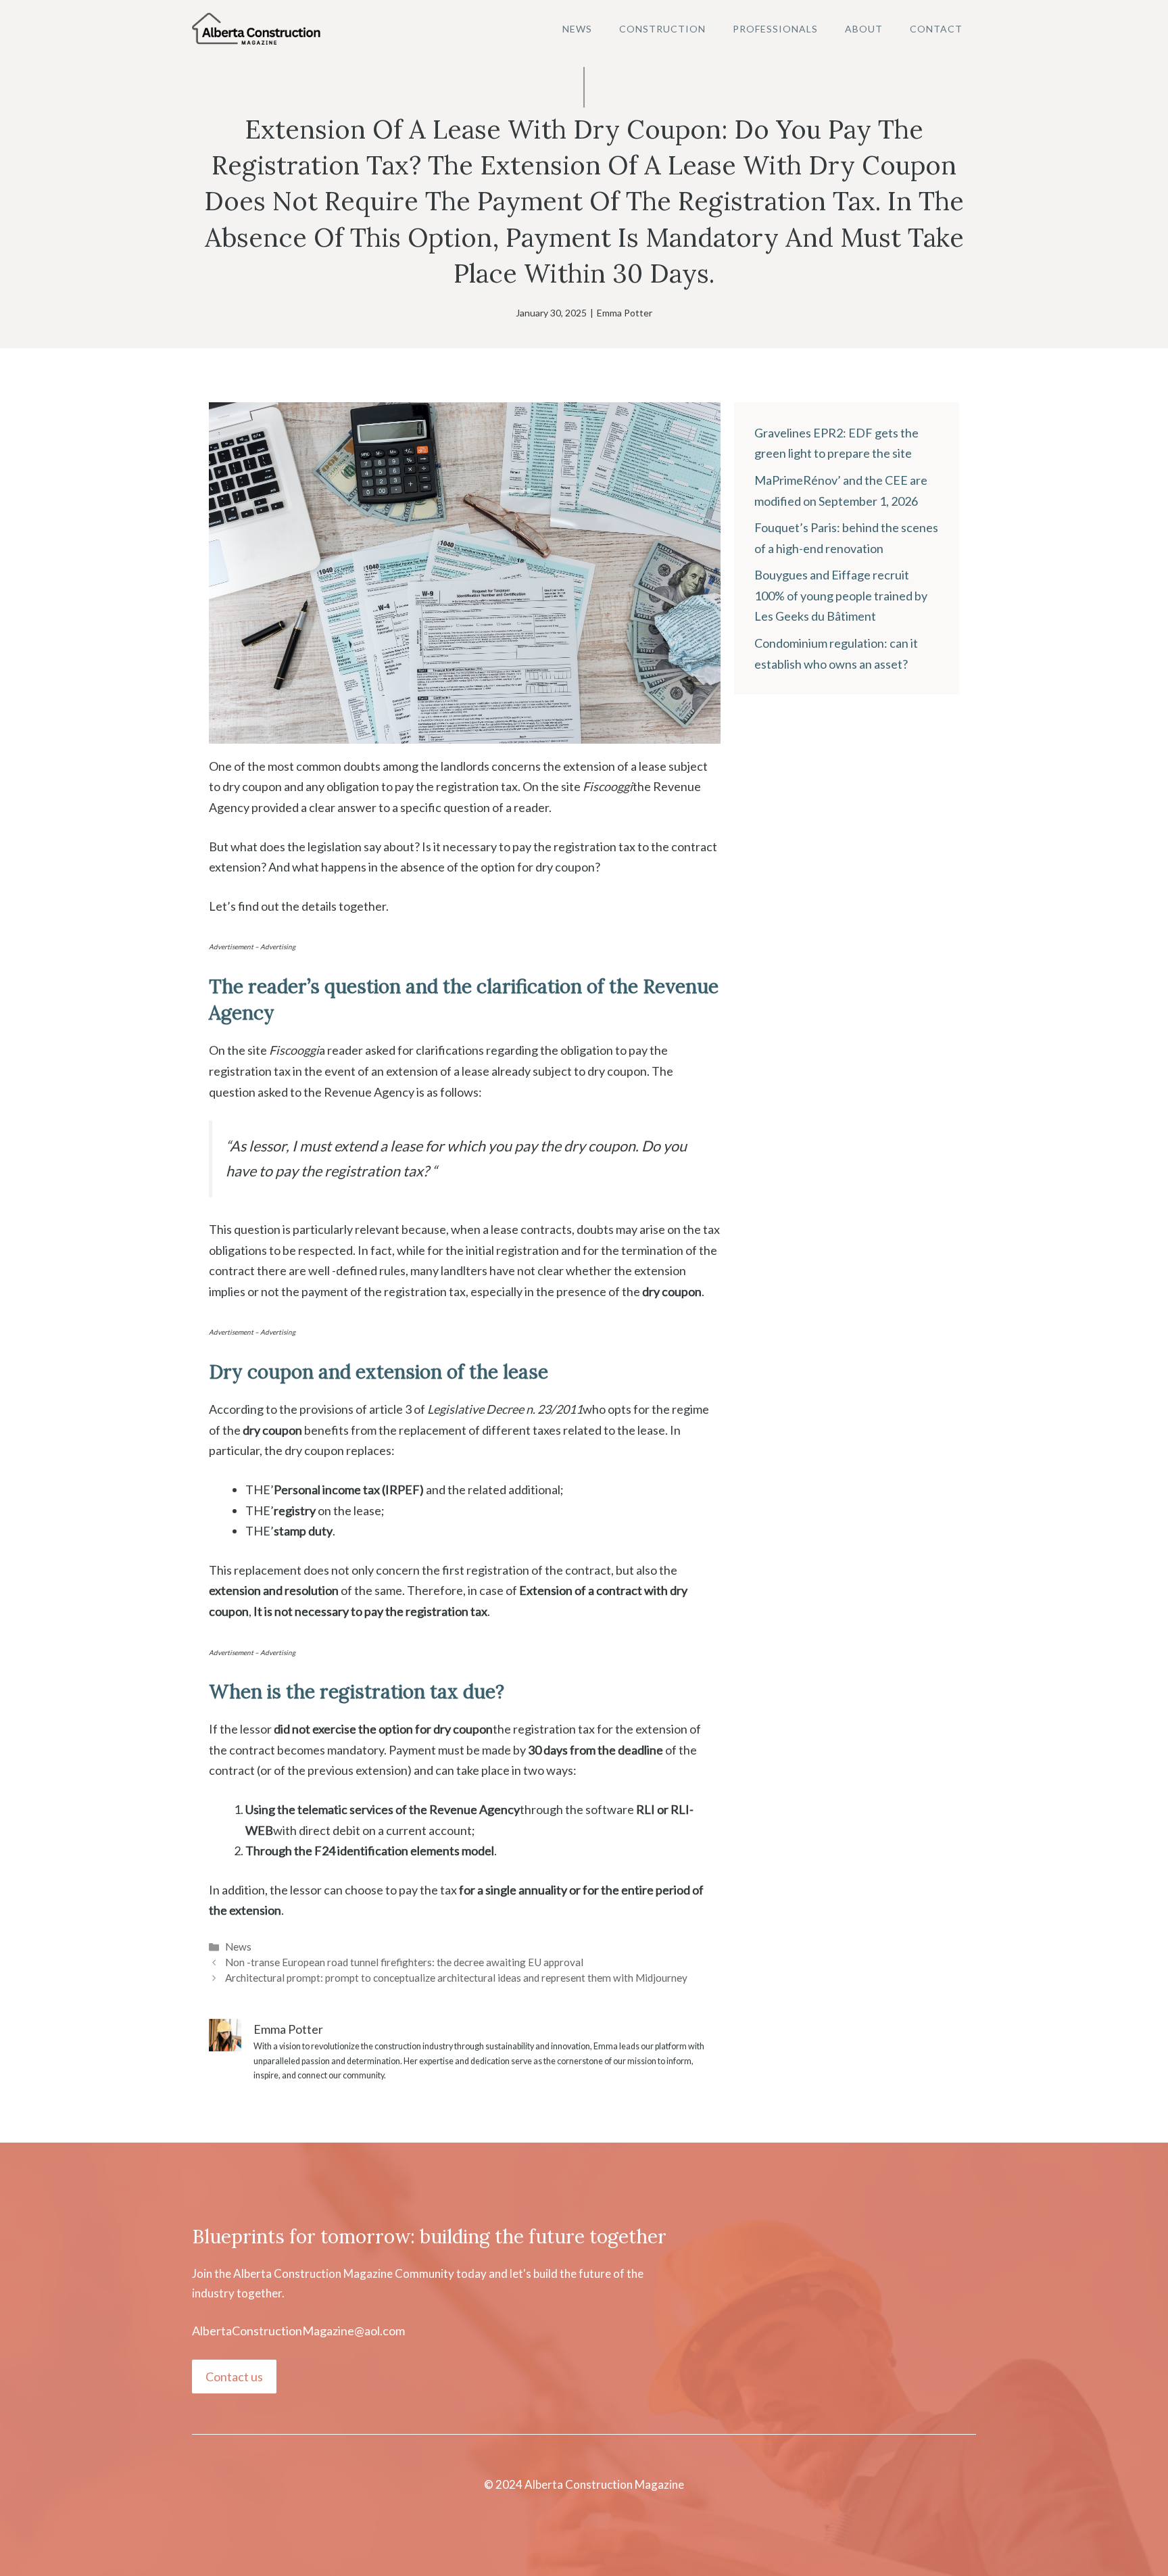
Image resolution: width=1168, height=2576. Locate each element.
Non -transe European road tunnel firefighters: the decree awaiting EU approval (404, 1962)
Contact (936, 29)
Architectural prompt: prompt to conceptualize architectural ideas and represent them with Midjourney (456, 1978)
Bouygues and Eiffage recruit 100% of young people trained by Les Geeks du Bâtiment (841, 595)
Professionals (775, 29)
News (577, 29)
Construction (662, 29)
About (864, 29)
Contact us (234, 2377)
